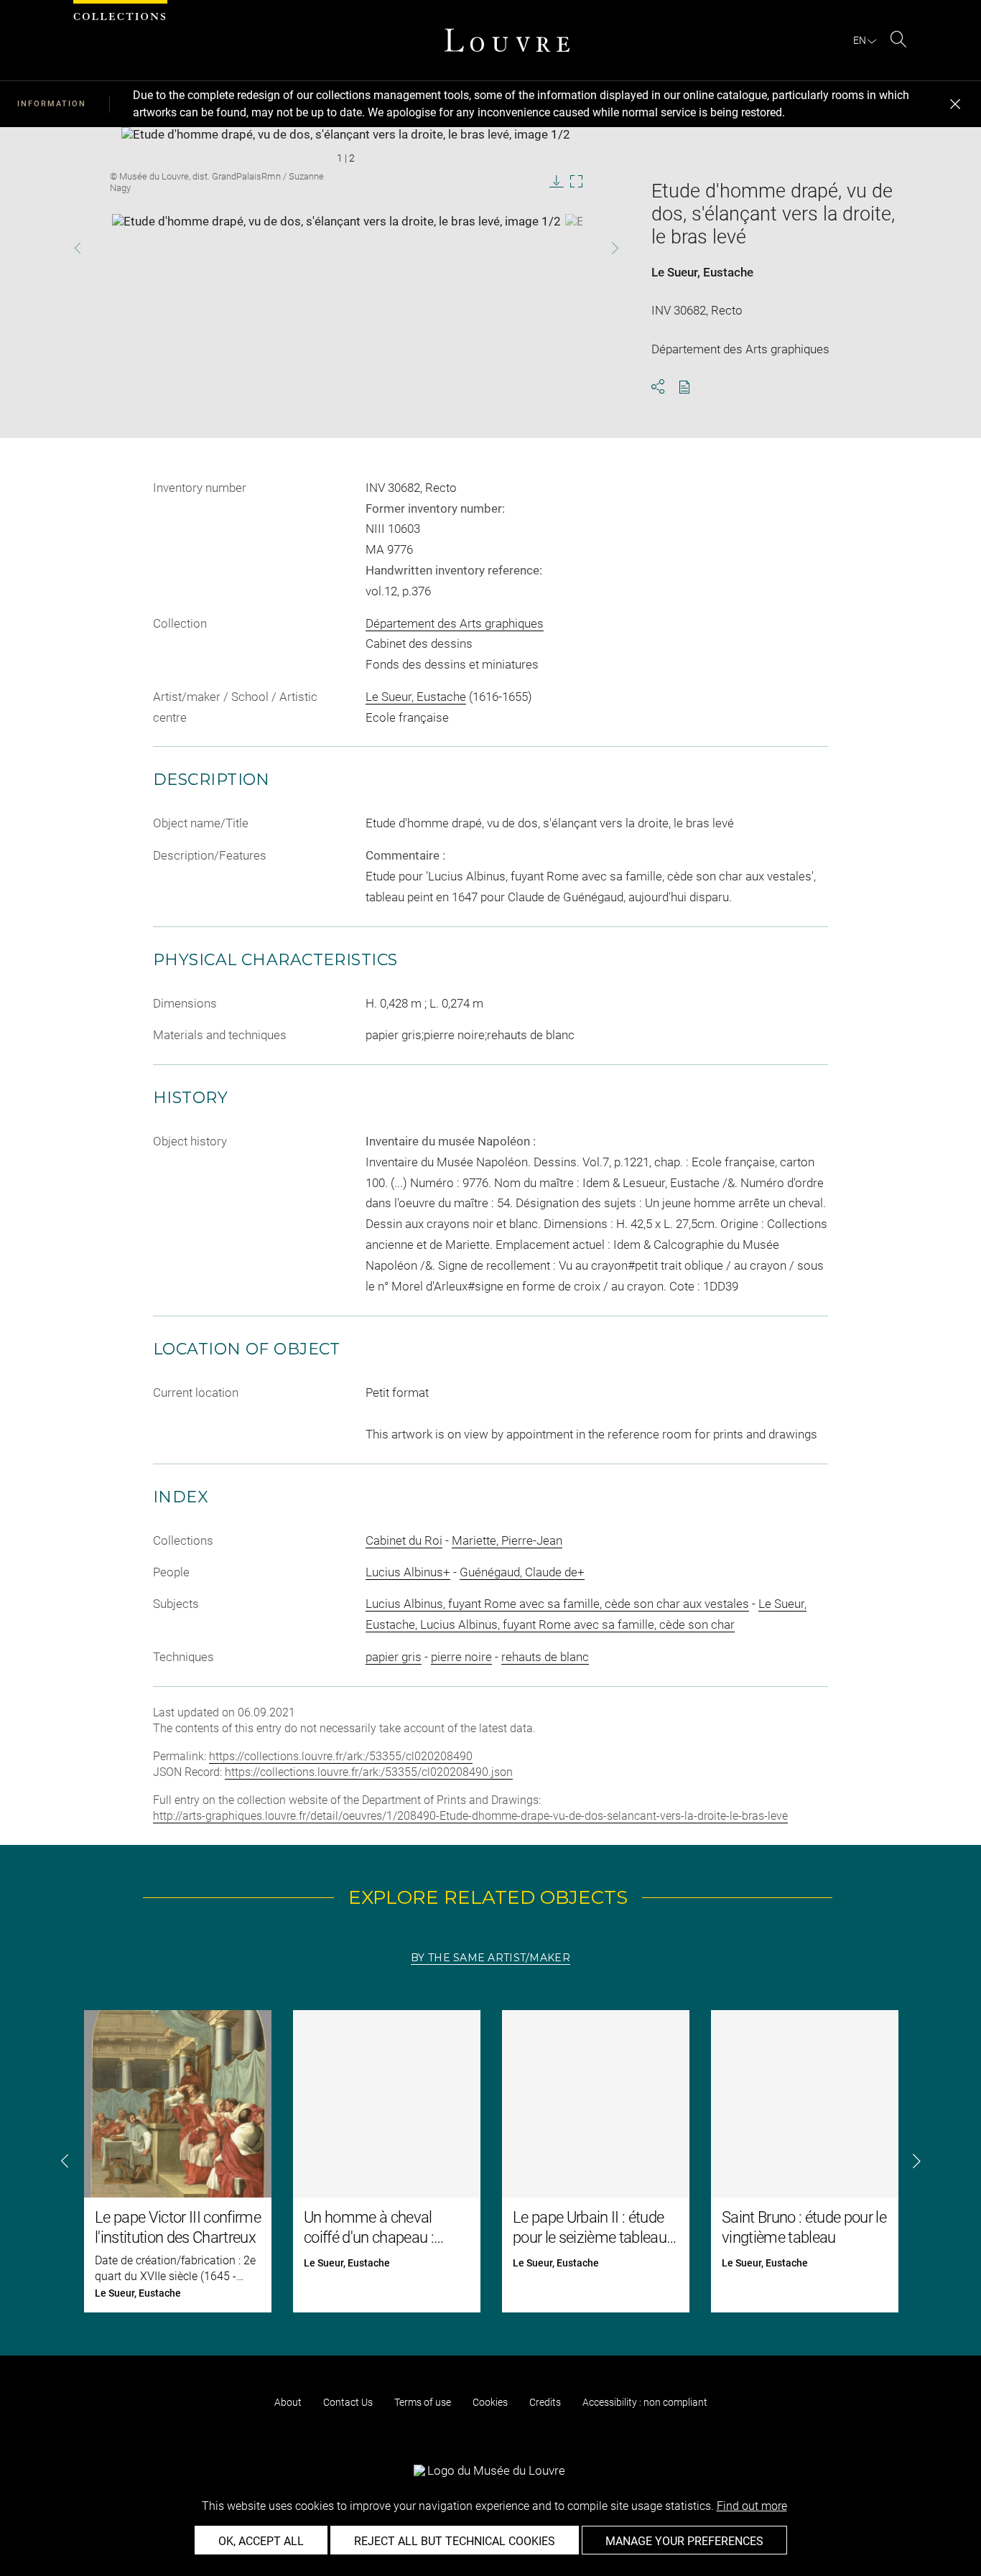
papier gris (394, 1657)
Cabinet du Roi (404, 1540)
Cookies (490, 2402)
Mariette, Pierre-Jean (507, 1540)
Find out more (752, 2506)
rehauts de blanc (545, 1657)
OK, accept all (261, 2541)
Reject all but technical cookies (455, 2541)
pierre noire (461, 1657)
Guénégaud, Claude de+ (522, 1572)
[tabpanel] (490, 2161)
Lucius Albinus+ (408, 1572)
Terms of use (423, 2402)
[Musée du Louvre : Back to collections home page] (507, 40)
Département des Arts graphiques (455, 623)
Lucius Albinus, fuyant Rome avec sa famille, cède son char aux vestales (557, 1604)
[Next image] (594, 248)
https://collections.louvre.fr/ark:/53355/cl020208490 (341, 1756)
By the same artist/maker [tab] (490, 1958)
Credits (545, 2402)
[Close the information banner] (955, 104)
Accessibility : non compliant (645, 2402)
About (288, 2402)
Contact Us (348, 2402)
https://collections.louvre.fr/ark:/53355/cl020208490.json (369, 1772)
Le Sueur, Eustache (702, 272)
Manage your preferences (684, 2541)
